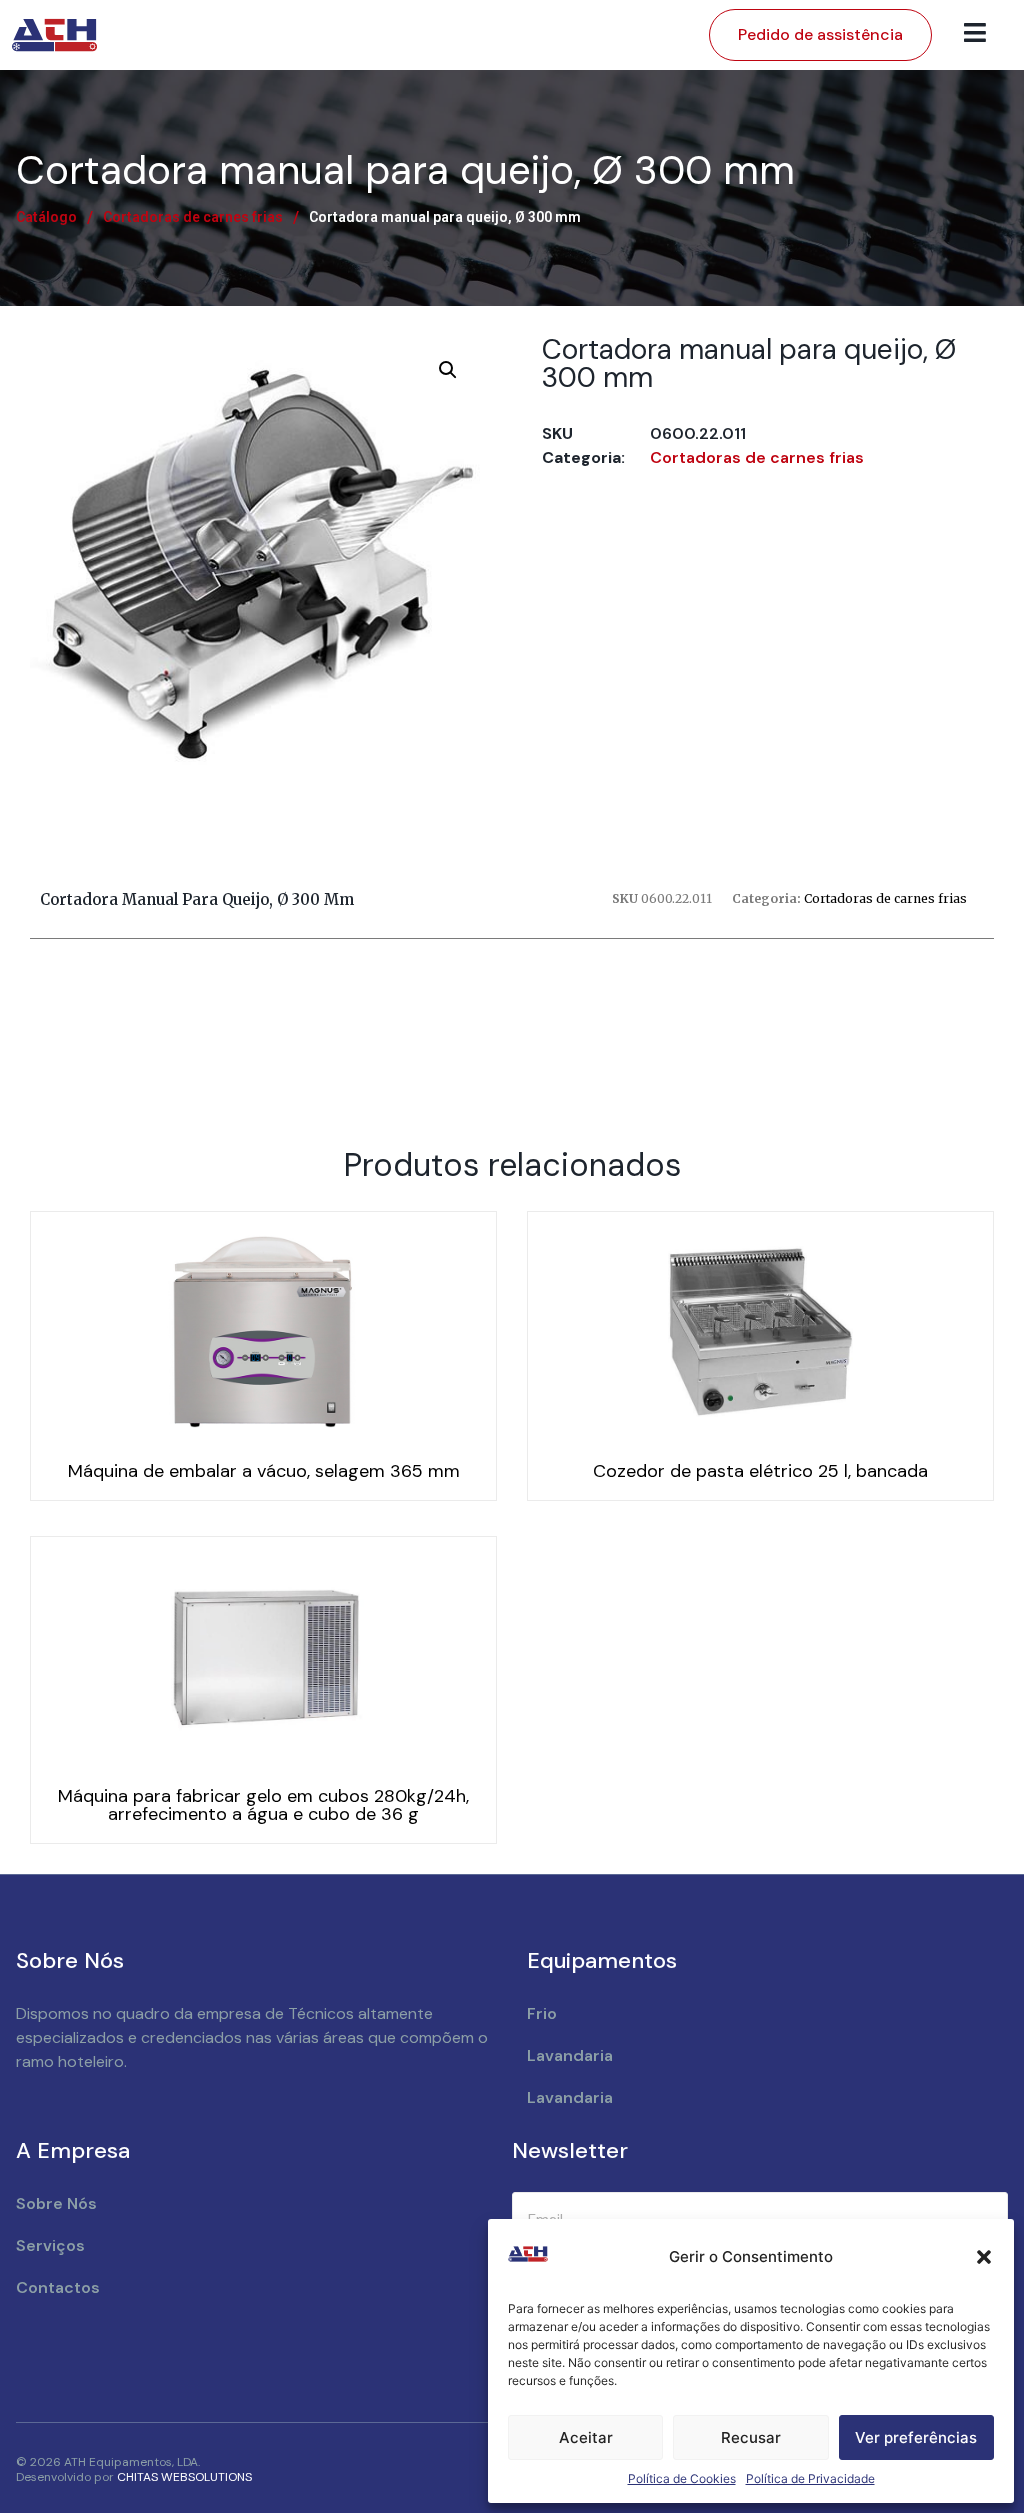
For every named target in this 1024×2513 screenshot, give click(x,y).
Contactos (58, 2287)
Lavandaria (570, 2055)
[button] (984, 2257)
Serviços (50, 2245)
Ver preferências (916, 2437)
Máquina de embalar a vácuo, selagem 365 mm (264, 1471)
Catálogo (46, 217)
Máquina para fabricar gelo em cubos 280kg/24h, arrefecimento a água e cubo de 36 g (263, 1805)
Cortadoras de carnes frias (193, 217)
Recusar (751, 2437)
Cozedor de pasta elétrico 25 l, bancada (760, 1471)
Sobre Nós (56, 2203)
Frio (542, 2013)
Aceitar (586, 2437)
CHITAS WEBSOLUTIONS (184, 2477)
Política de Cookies (682, 2478)
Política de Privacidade (810, 2478)
